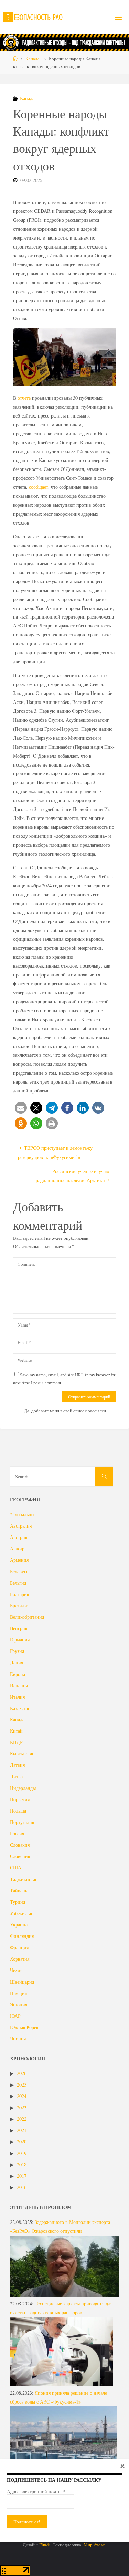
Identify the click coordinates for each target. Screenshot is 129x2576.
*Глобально (22, 1514)
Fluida (44, 2545)
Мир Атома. (95, 2545)
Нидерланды (23, 1788)
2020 (22, 2141)
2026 (22, 2073)
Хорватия (20, 1959)
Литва (16, 1777)
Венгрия (19, 1628)
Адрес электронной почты (36, 2492)
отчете (24, 398)
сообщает (39, 487)
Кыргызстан (22, 1754)
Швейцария (22, 1982)
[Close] (122, 2466)
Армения (19, 1560)
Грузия (17, 1651)
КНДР (16, 1742)
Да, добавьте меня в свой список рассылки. (66, 1411)
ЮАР (15, 2016)
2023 (22, 2107)
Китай (16, 1731)
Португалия (22, 1822)
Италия (17, 1697)
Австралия (21, 1526)
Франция (19, 1947)
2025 (22, 2085)
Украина (19, 1925)
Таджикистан (24, 1879)
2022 (22, 2119)
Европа (18, 1674)
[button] (21, 1108)
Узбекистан (22, 1913)
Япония (18, 2039)
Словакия (20, 1845)
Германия (20, 1640)
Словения (20, 1856)
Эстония (19, 2004)
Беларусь (19, 1571)
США (16, 1867)
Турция (18, 1902)
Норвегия (20, 1799)
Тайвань (19, 1891)
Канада (33, 59)
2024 (22, 2096)
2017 (22, 2176)
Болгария (19, 1594)
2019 (22, 2153)
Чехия (16, 1970)
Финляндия (22, 1936)
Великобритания (27, 1617)
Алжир (17, 1548)
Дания (17, 1662)
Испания (19, 1685)
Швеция (18, 1993)
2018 (22, 2165)
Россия (17, 1833)
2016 (22, 2187)
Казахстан (20, 1708)
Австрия (19, 1537)
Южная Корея (24, 2027)
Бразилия (20, 1606)
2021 (22, 2130)
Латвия (17, 1765)
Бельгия (18, 1583)
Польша (18, 1811)
